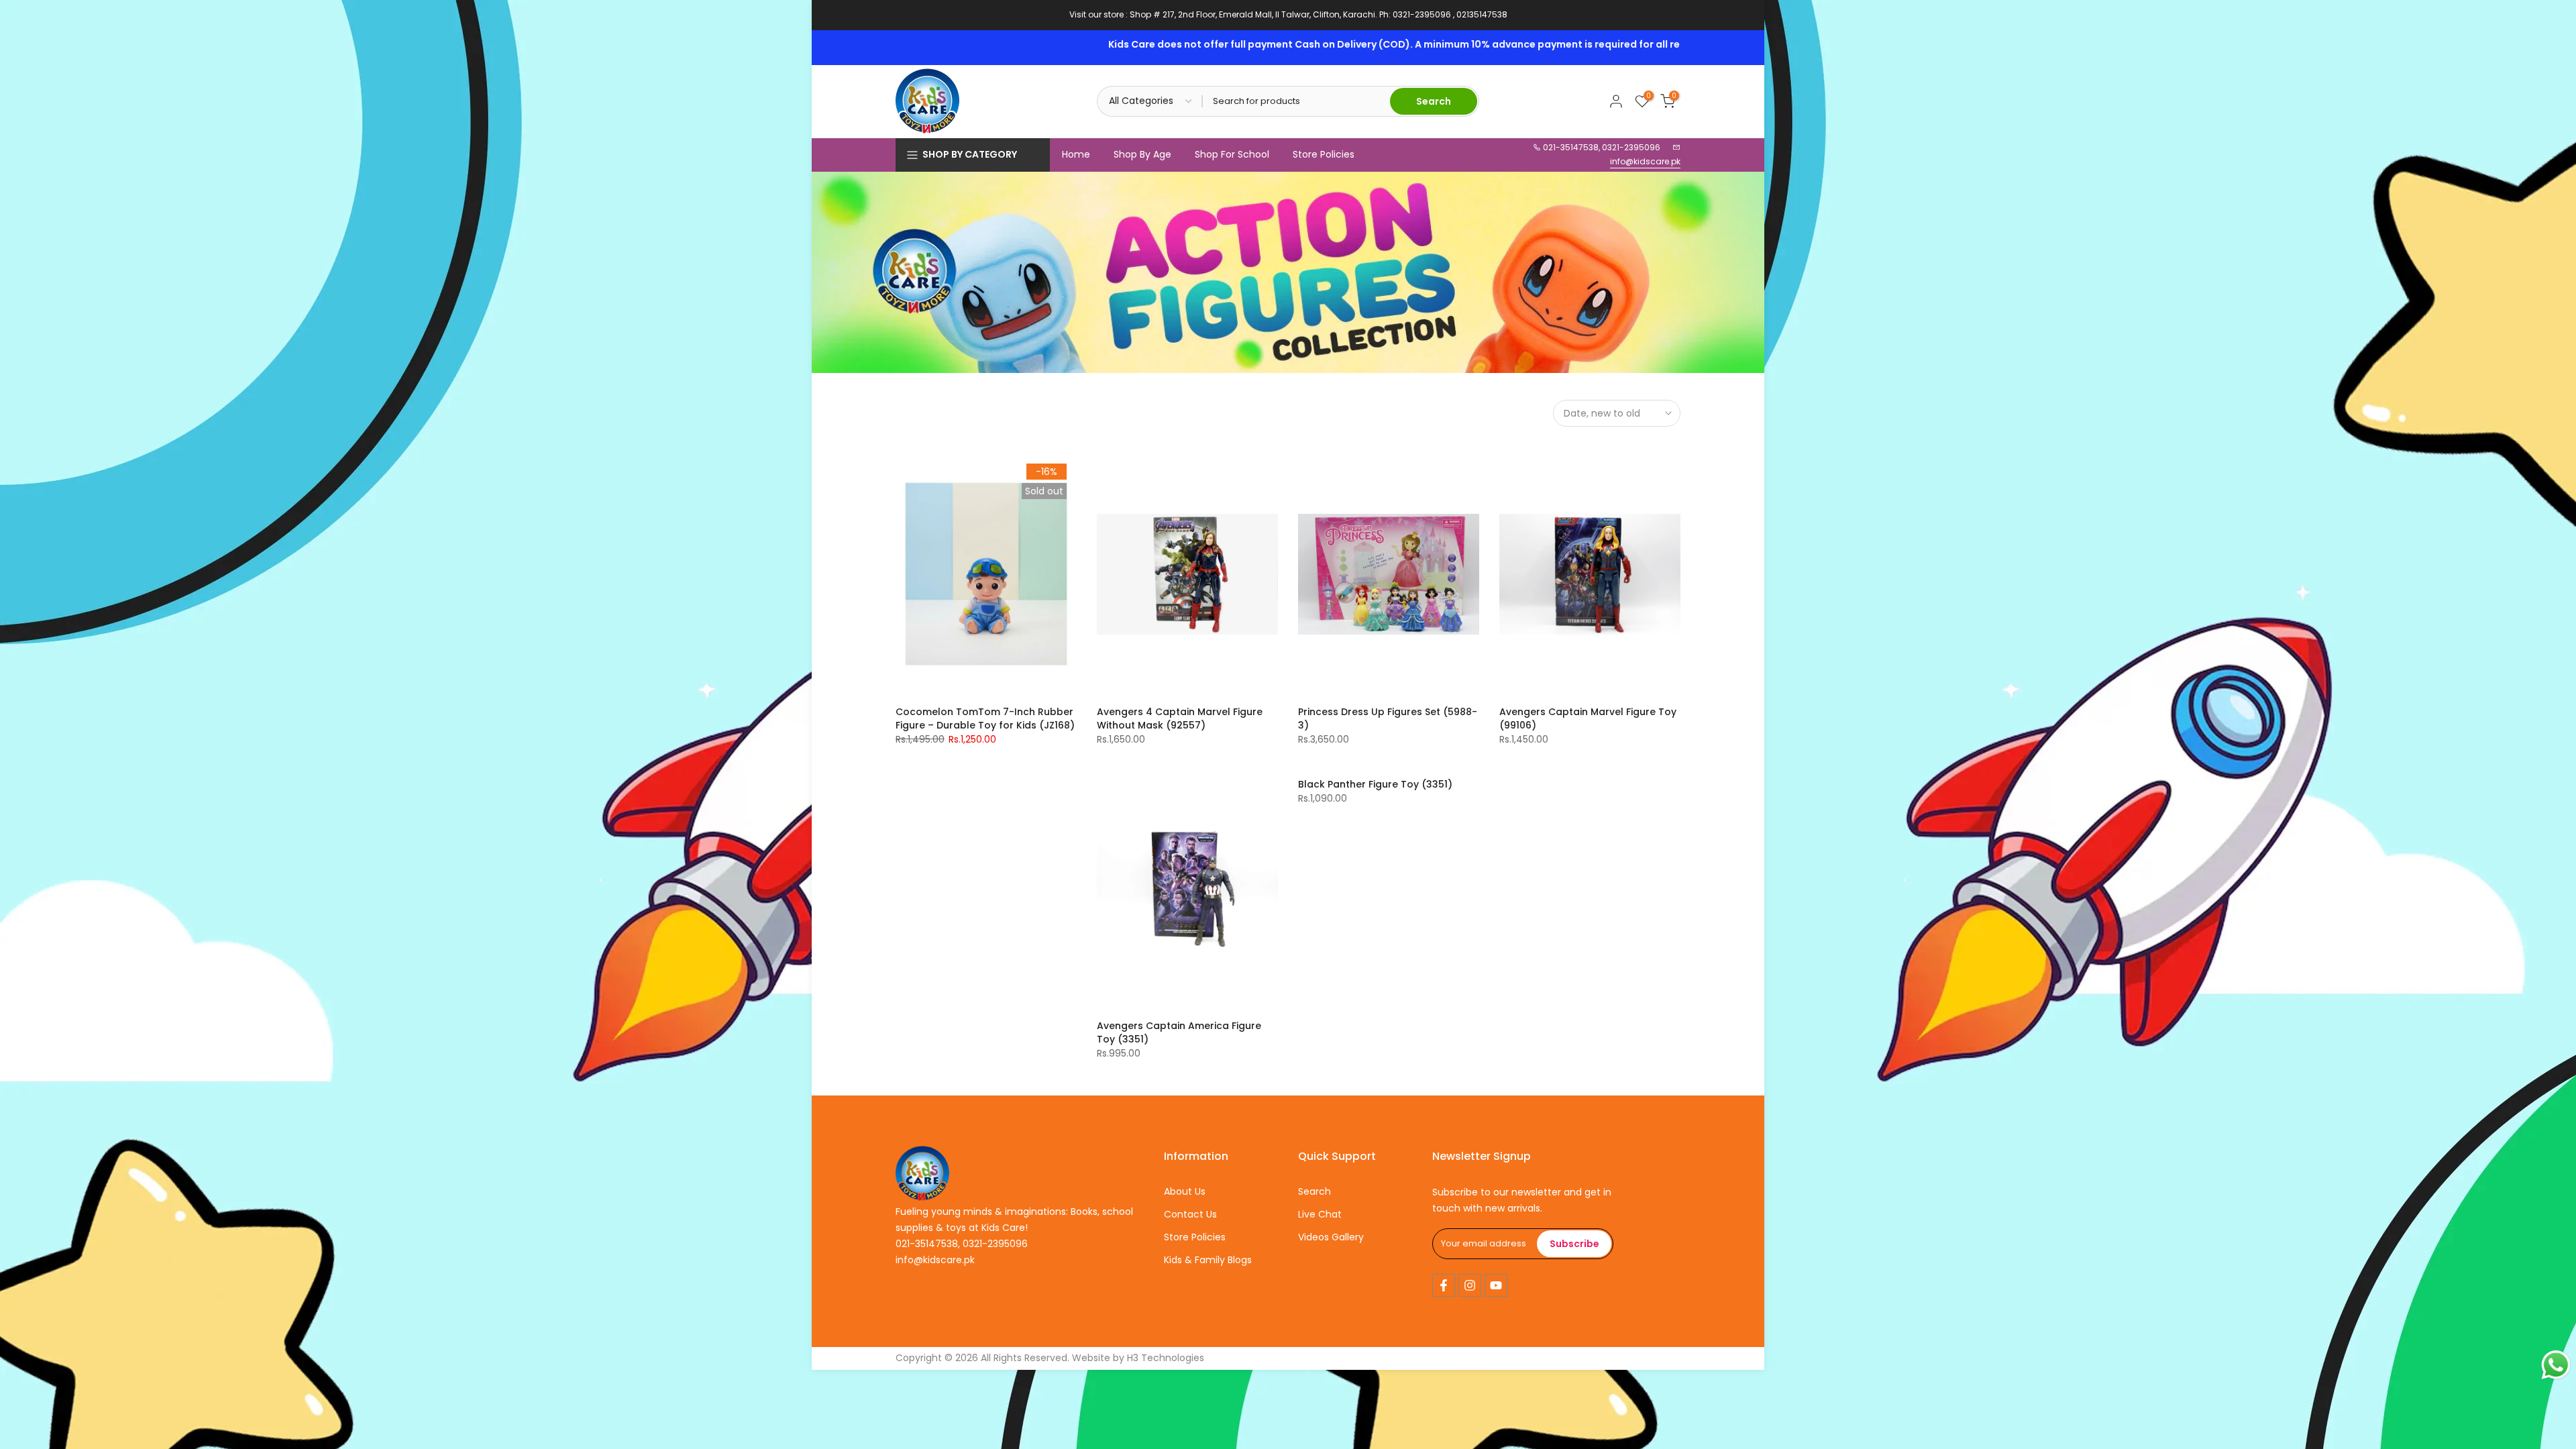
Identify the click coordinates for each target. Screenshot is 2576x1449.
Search (1314, 1191)
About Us (1185, 1191)
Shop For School (1232, 154)
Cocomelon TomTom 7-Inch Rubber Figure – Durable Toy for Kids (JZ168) (985, 718)
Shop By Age (1142, 154)
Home (1076, 154)
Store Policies (1324, 154)
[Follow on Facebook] (1444, 1285)
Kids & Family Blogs (1208, 1260)
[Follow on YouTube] (1496, 1285)
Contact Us (1190, 1214)
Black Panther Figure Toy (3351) (1375, 784)
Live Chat (1320, 1214)
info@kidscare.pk (1645, 161)
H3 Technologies (1166, 1358)
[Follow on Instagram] (1470, 1285)
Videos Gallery (1331, 1237)
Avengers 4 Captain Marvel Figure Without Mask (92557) (1180, 718)
